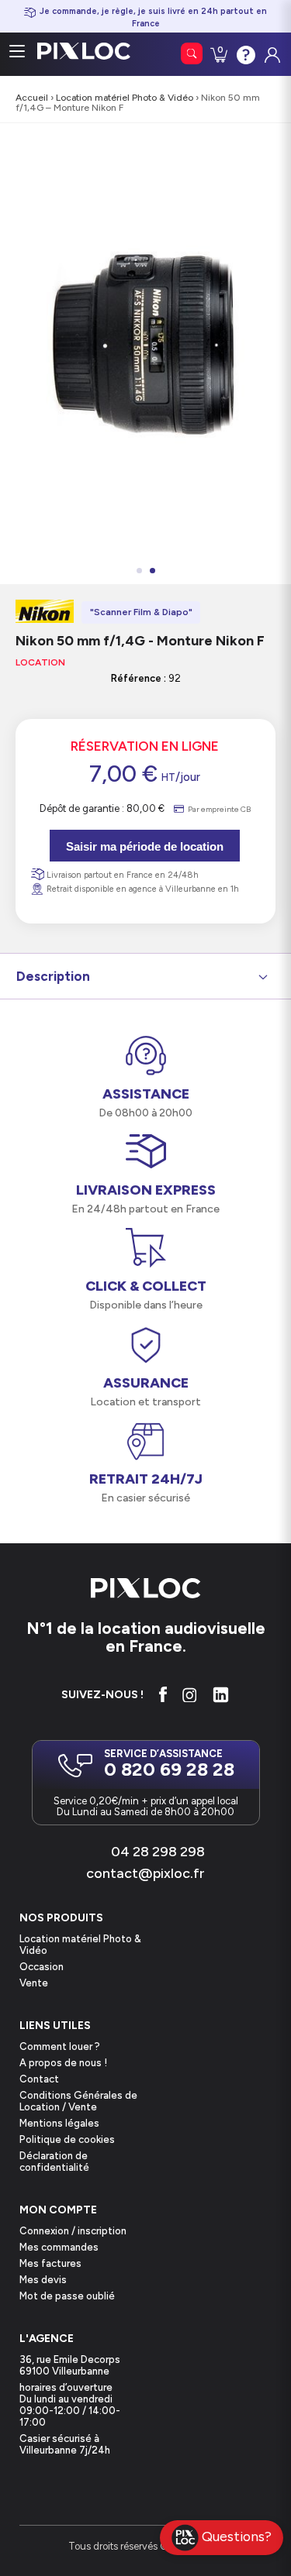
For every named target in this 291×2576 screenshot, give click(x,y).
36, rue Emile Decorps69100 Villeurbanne (70, 2365)
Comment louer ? (60, 2046)
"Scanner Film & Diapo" (141, 612)
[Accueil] (146, 1589)
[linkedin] (221, 1695)
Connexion (271, 51)
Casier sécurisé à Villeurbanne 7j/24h (65, 2444)
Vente (34, 1983)
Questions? (237, 2536)
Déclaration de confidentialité (54, 2162)
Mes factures (50, 2263)
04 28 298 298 (158, 1852)
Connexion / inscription (73, 2231)
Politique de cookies (67, 2139)
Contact (39, 2079)
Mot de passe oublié (67, 2296)
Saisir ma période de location (145, 846)
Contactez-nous (244, 53)
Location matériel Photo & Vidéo (125, 98)
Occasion (42, 1967)
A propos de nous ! (63, 2063)
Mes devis (43, 2280)
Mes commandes (59, 2247)
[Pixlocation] (84, 51)
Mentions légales (59, 2123)
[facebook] (163, 1694)
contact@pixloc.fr (145, 1873)
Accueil (32, 98)
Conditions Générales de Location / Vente (78, 2101)
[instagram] (189, 1694)
